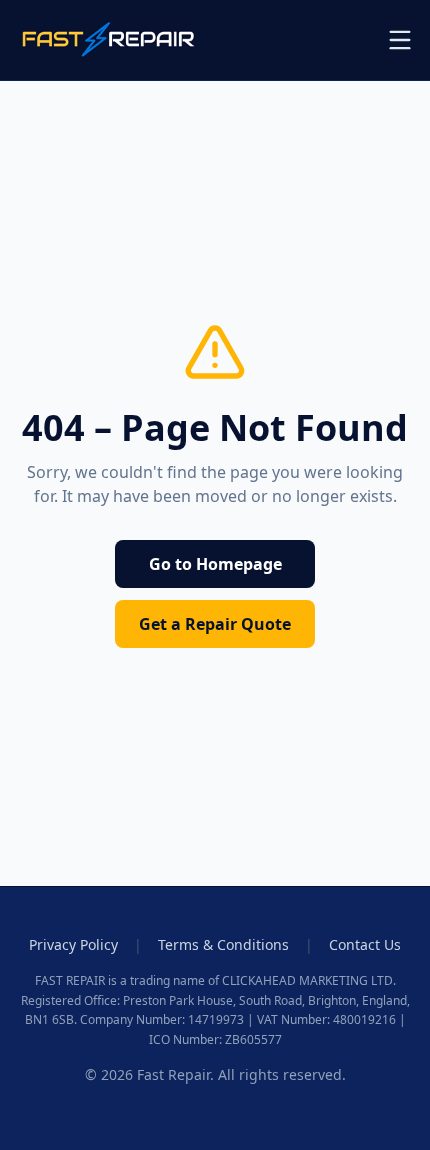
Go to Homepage (215, 564)
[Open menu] (400, 40)
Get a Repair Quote (215, 624)
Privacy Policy (73, 944)
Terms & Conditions (223, 944)
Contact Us (365, 944)
